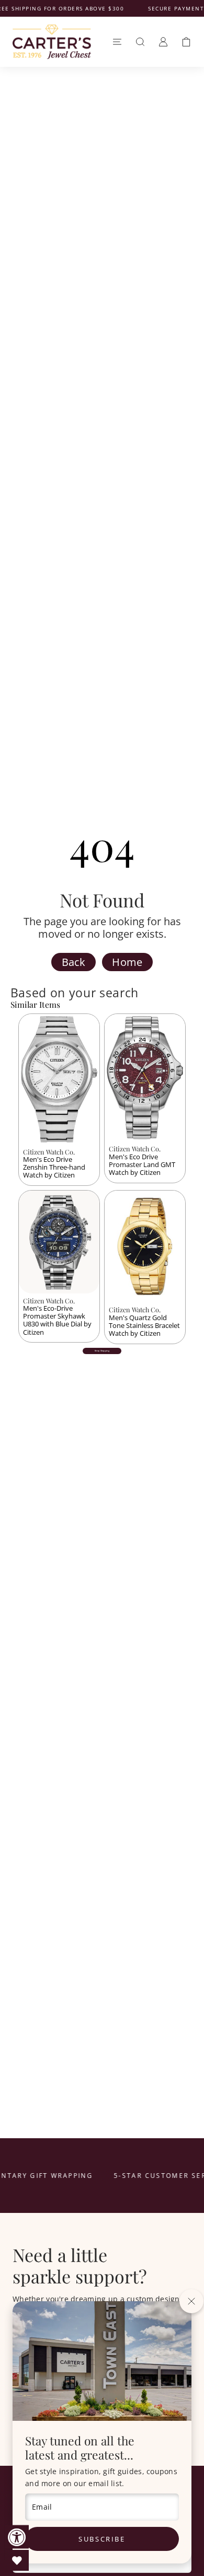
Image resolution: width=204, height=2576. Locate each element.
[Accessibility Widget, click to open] (17, 2537)
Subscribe (102, 2539)
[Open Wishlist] (17, 2560)
